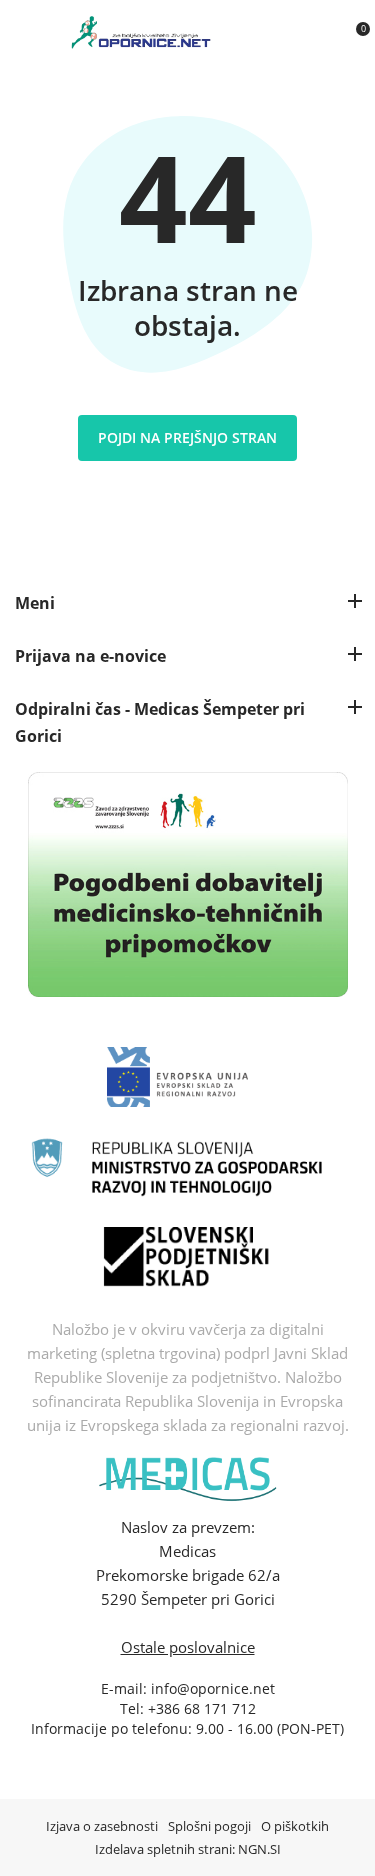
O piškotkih (295, 1826)
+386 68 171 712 (202, 1708)
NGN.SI (259, 1849)
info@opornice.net (213, 1688)
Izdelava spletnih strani (163, 1849)
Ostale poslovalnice (188, 1647)
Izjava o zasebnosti (102, 1826)
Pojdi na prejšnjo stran (187, 437)
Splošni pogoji (209, 1826)
